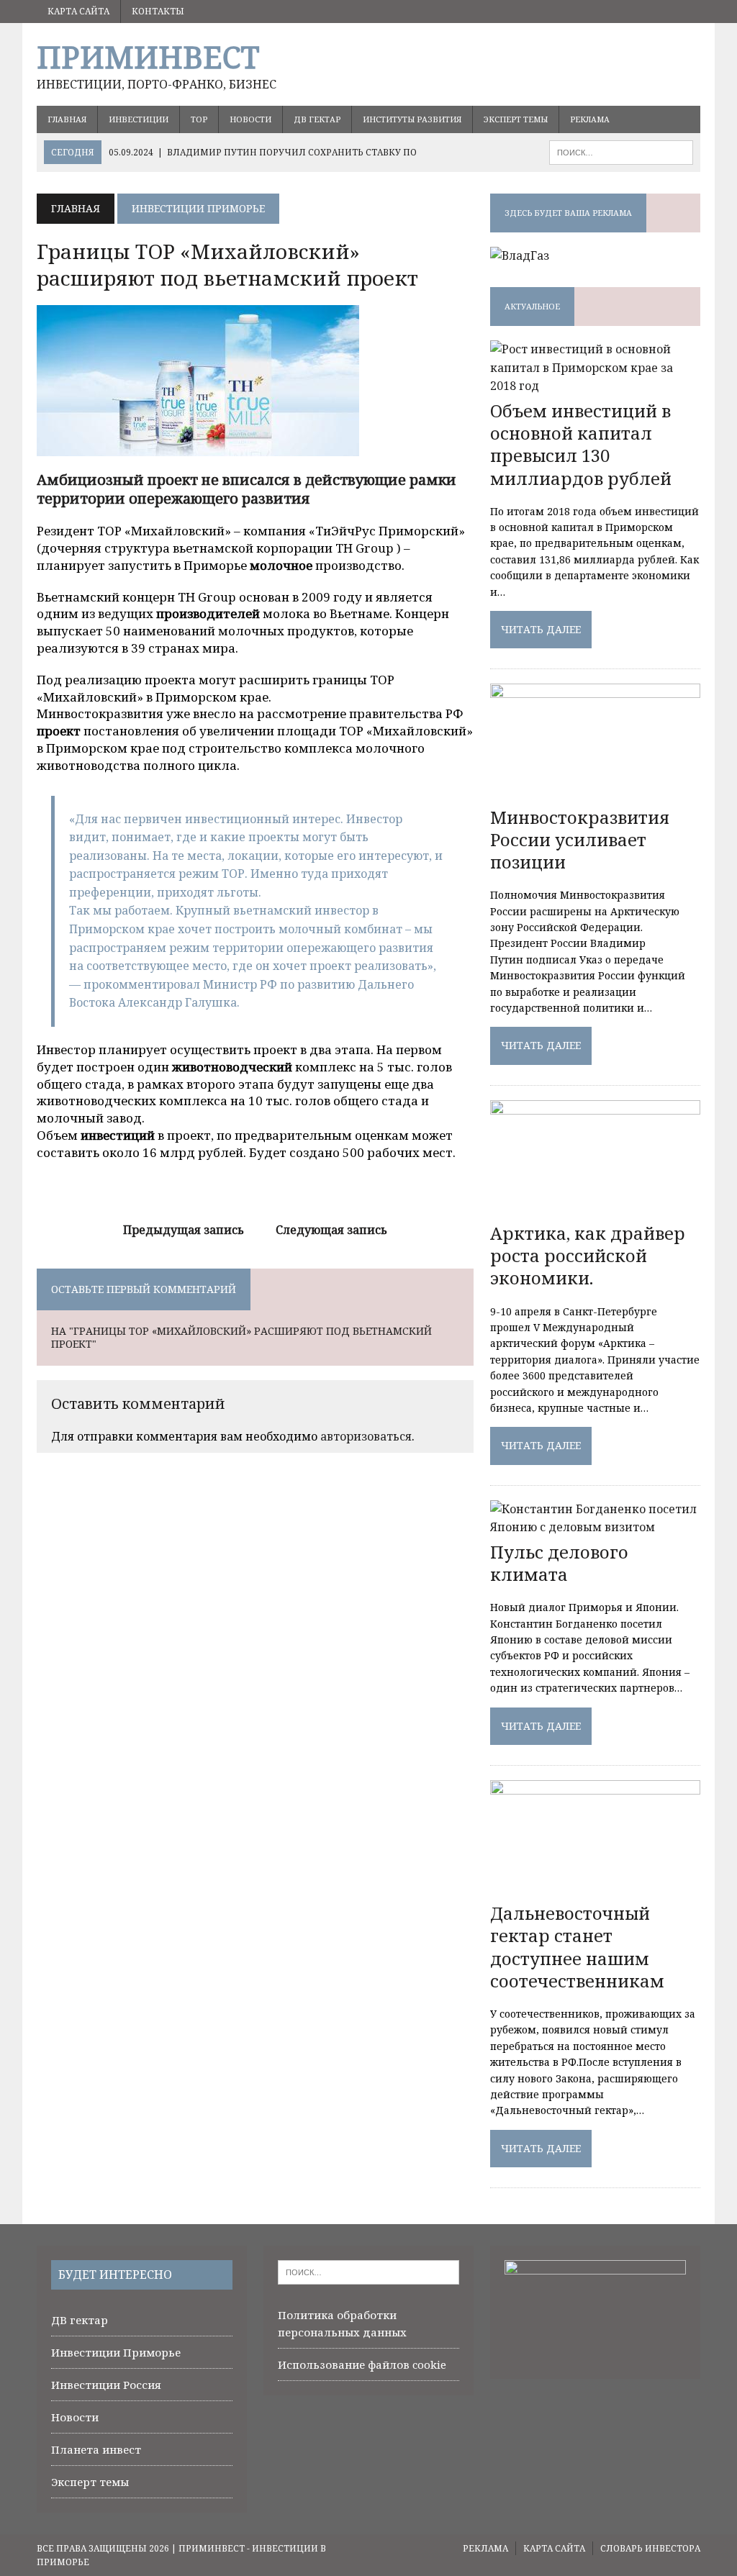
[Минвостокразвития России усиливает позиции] (595, 792)
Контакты (158, 11)
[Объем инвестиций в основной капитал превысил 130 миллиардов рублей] (595, 386)
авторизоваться (366, 1436)
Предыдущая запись (184, 1230)
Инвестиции (139, 119)
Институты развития (412, 119)
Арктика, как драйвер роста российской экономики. (588, 1255)
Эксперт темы (516, 119)
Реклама (590, 119)
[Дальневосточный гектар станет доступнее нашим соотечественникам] (595, 1889)
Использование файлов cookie (362, 2364)
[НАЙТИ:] (621, 151)
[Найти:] (368, 2271)
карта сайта (78, 11)
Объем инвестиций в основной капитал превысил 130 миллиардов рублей (581, 444)
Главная (67, 119)
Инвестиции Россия (106, 2385)
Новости (250, 119)
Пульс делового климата (559, 1563)
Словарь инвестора (650, 2548)
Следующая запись (331, 1230)
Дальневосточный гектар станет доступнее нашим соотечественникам (577, 1947)
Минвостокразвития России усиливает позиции (580, 839)
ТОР (199, 119)
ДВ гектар (317, 119)
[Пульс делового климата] (595, 1527)
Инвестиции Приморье (116, 2352)
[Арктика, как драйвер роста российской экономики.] (595, 1208)
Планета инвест (96, 2449)
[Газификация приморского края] (520, 255)
